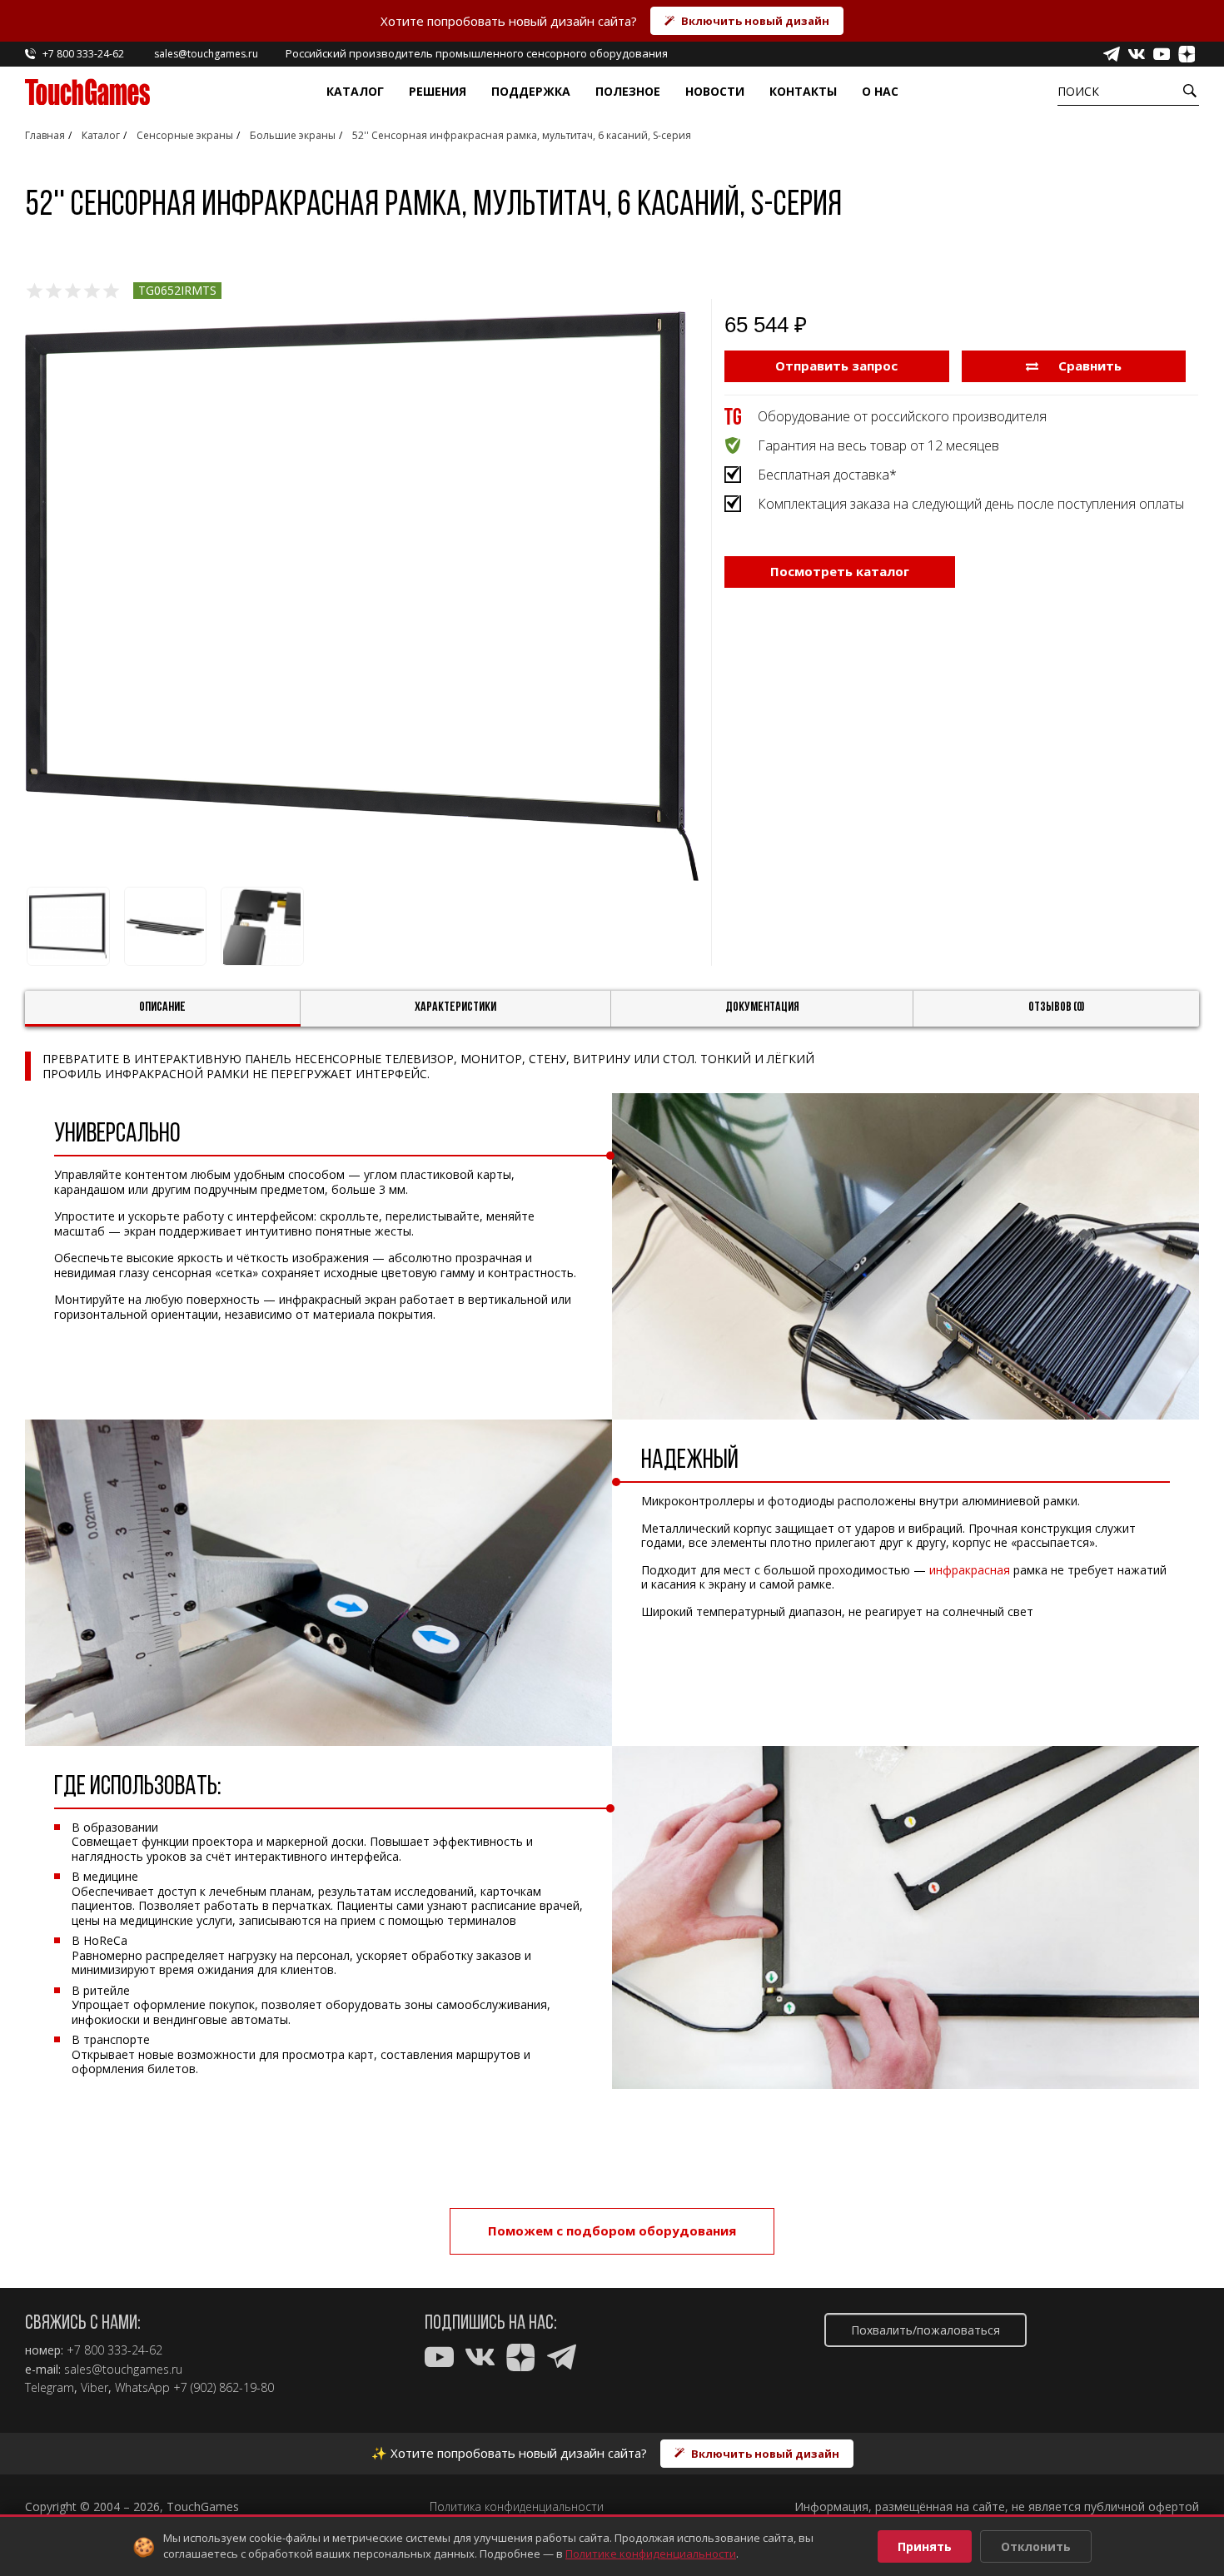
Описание (162, 1007)
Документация (762, 1007)
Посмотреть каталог (840, 571)
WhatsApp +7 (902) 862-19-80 (194, 2388)
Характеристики (455, 1007)
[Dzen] (1187, 54)
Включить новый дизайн (755, 21)
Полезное (628, 91)
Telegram (50, 2388)
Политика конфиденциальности (517, 2507)
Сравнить (1088, 366)
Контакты (803, 91)
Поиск (1078, 91)
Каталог (355, 91)
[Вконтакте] (1137, 54)
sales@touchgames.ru (123, 2370)
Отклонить (1036, 2546)
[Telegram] (1112, 54)
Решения (438, 91)
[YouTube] (1162, 54)
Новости (715, 91)
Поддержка (531, 91)
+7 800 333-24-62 (114, 2350)
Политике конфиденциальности (651, 2554)
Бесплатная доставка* (827, 475)
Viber (95, 2388)
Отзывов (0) (1057, 1007)
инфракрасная (970, 1570)
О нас (880, 91)
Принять (925, 2546)
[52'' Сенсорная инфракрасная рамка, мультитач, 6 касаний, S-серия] (362, 596)
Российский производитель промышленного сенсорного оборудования (477, 53)
